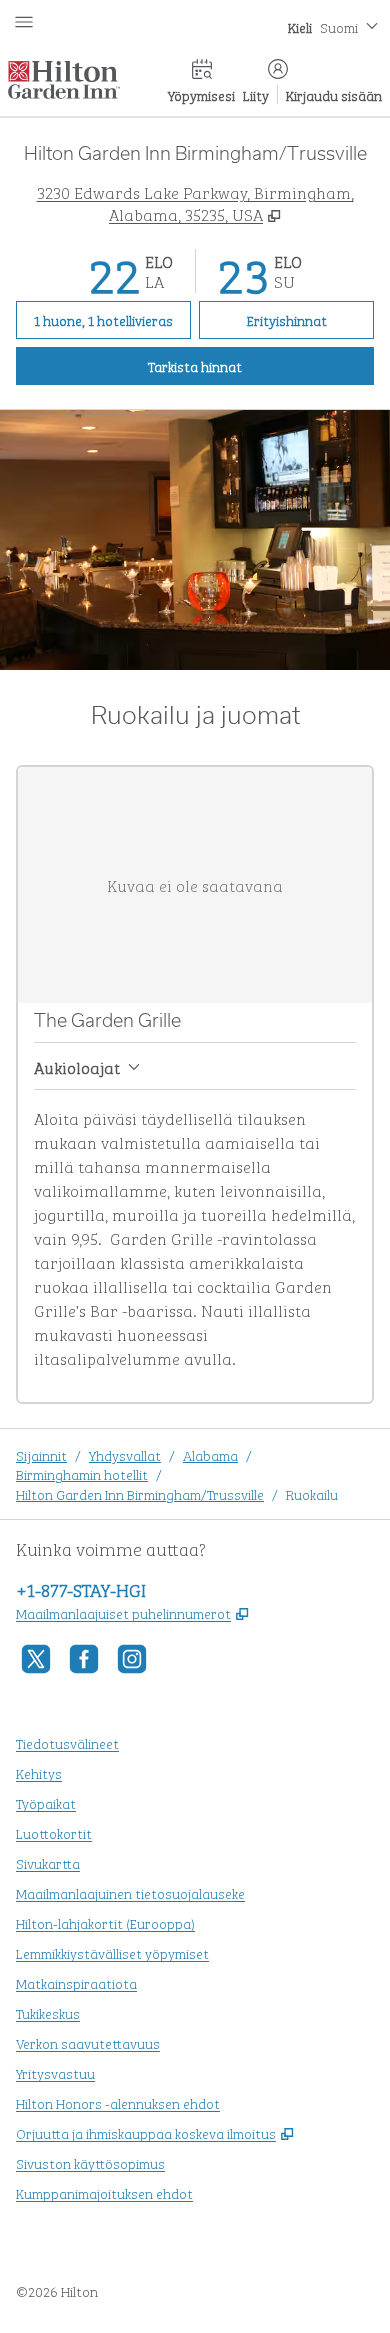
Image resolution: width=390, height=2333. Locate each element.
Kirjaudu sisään (334, 94)
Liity (256, 94)
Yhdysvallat (125, 1454)
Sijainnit (41, 1454)
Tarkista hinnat (261, 365)
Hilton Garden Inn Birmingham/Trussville (140, 1493)
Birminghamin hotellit (82, 1473)
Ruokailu (312, 1493)
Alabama (210, 1454)
